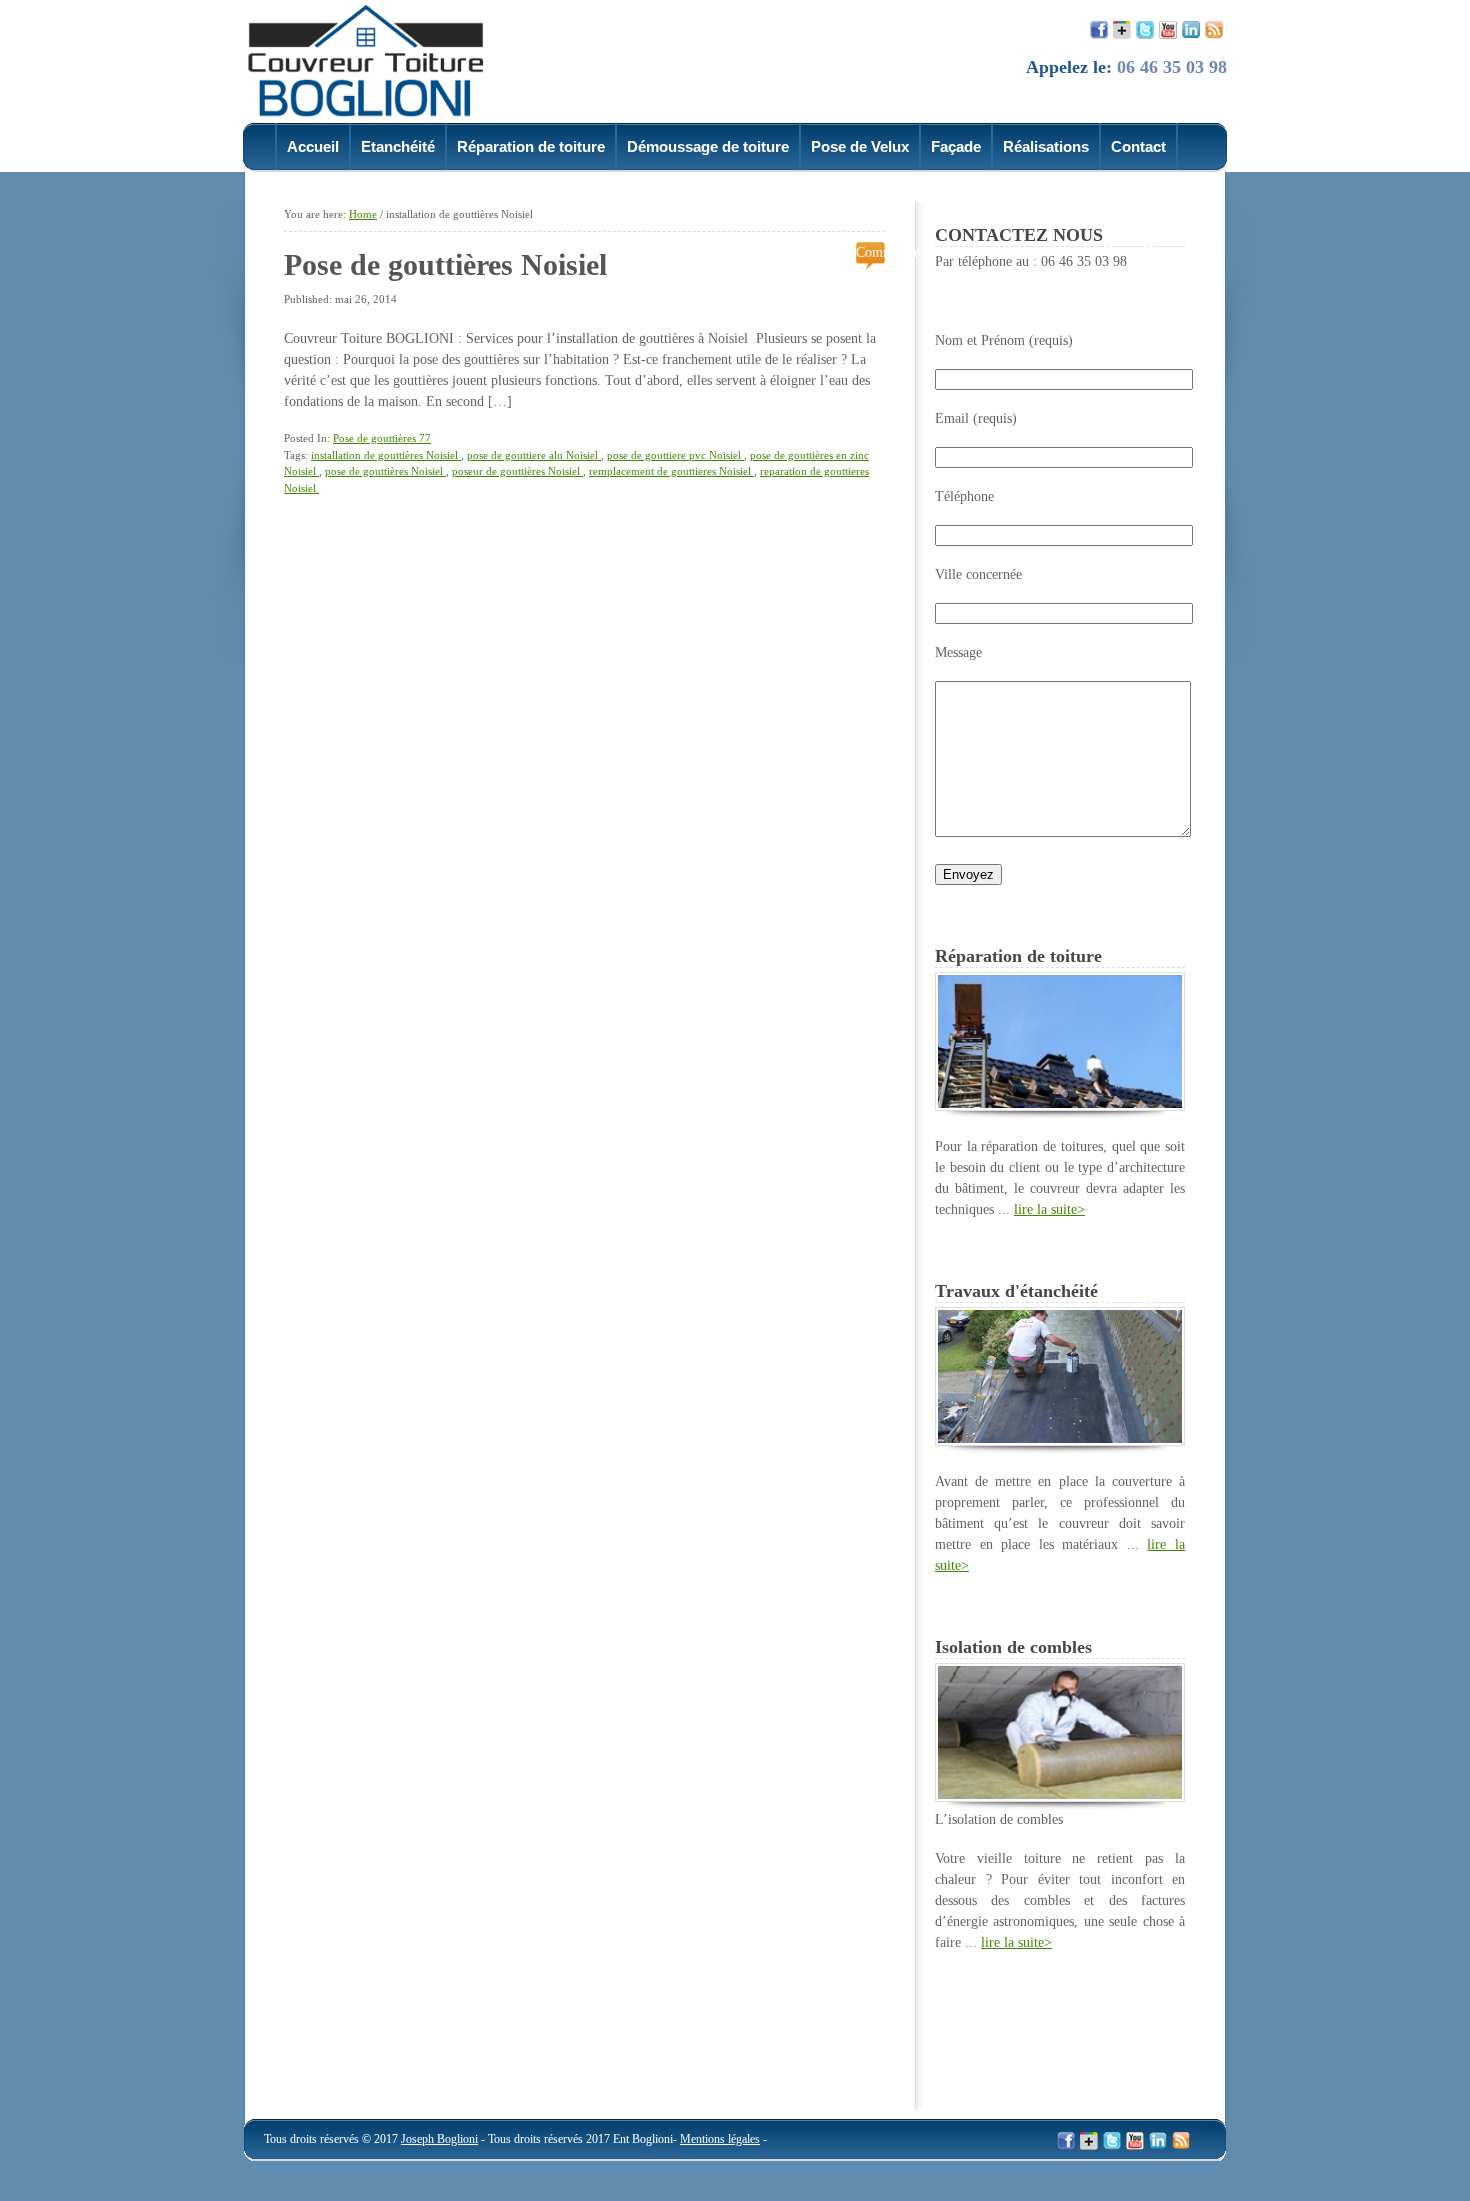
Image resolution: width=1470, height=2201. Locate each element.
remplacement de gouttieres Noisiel (671, 471)
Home (363, 214)
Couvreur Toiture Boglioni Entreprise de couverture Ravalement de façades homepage (378, 59)
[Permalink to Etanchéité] (1060, 1441)
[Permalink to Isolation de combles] (1060, 1797)
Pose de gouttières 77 (382, 438)
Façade (956, 146)
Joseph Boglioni (439, 2139)
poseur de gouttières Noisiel (517, 471)
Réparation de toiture (531, 146)
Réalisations (1046, 146)
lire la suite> (1049, 1209)
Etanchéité (398, 146)
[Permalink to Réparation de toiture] (1060, 1106)
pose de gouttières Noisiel (385, 471)
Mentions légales (720, 2139)
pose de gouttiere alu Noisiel (534, 455)
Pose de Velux (860, 146)
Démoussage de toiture (708, 146)
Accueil (313, 146)
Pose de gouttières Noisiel (449, 264)
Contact (1138, 146)
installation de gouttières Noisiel (386, 455)
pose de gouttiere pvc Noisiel (675, 455)
